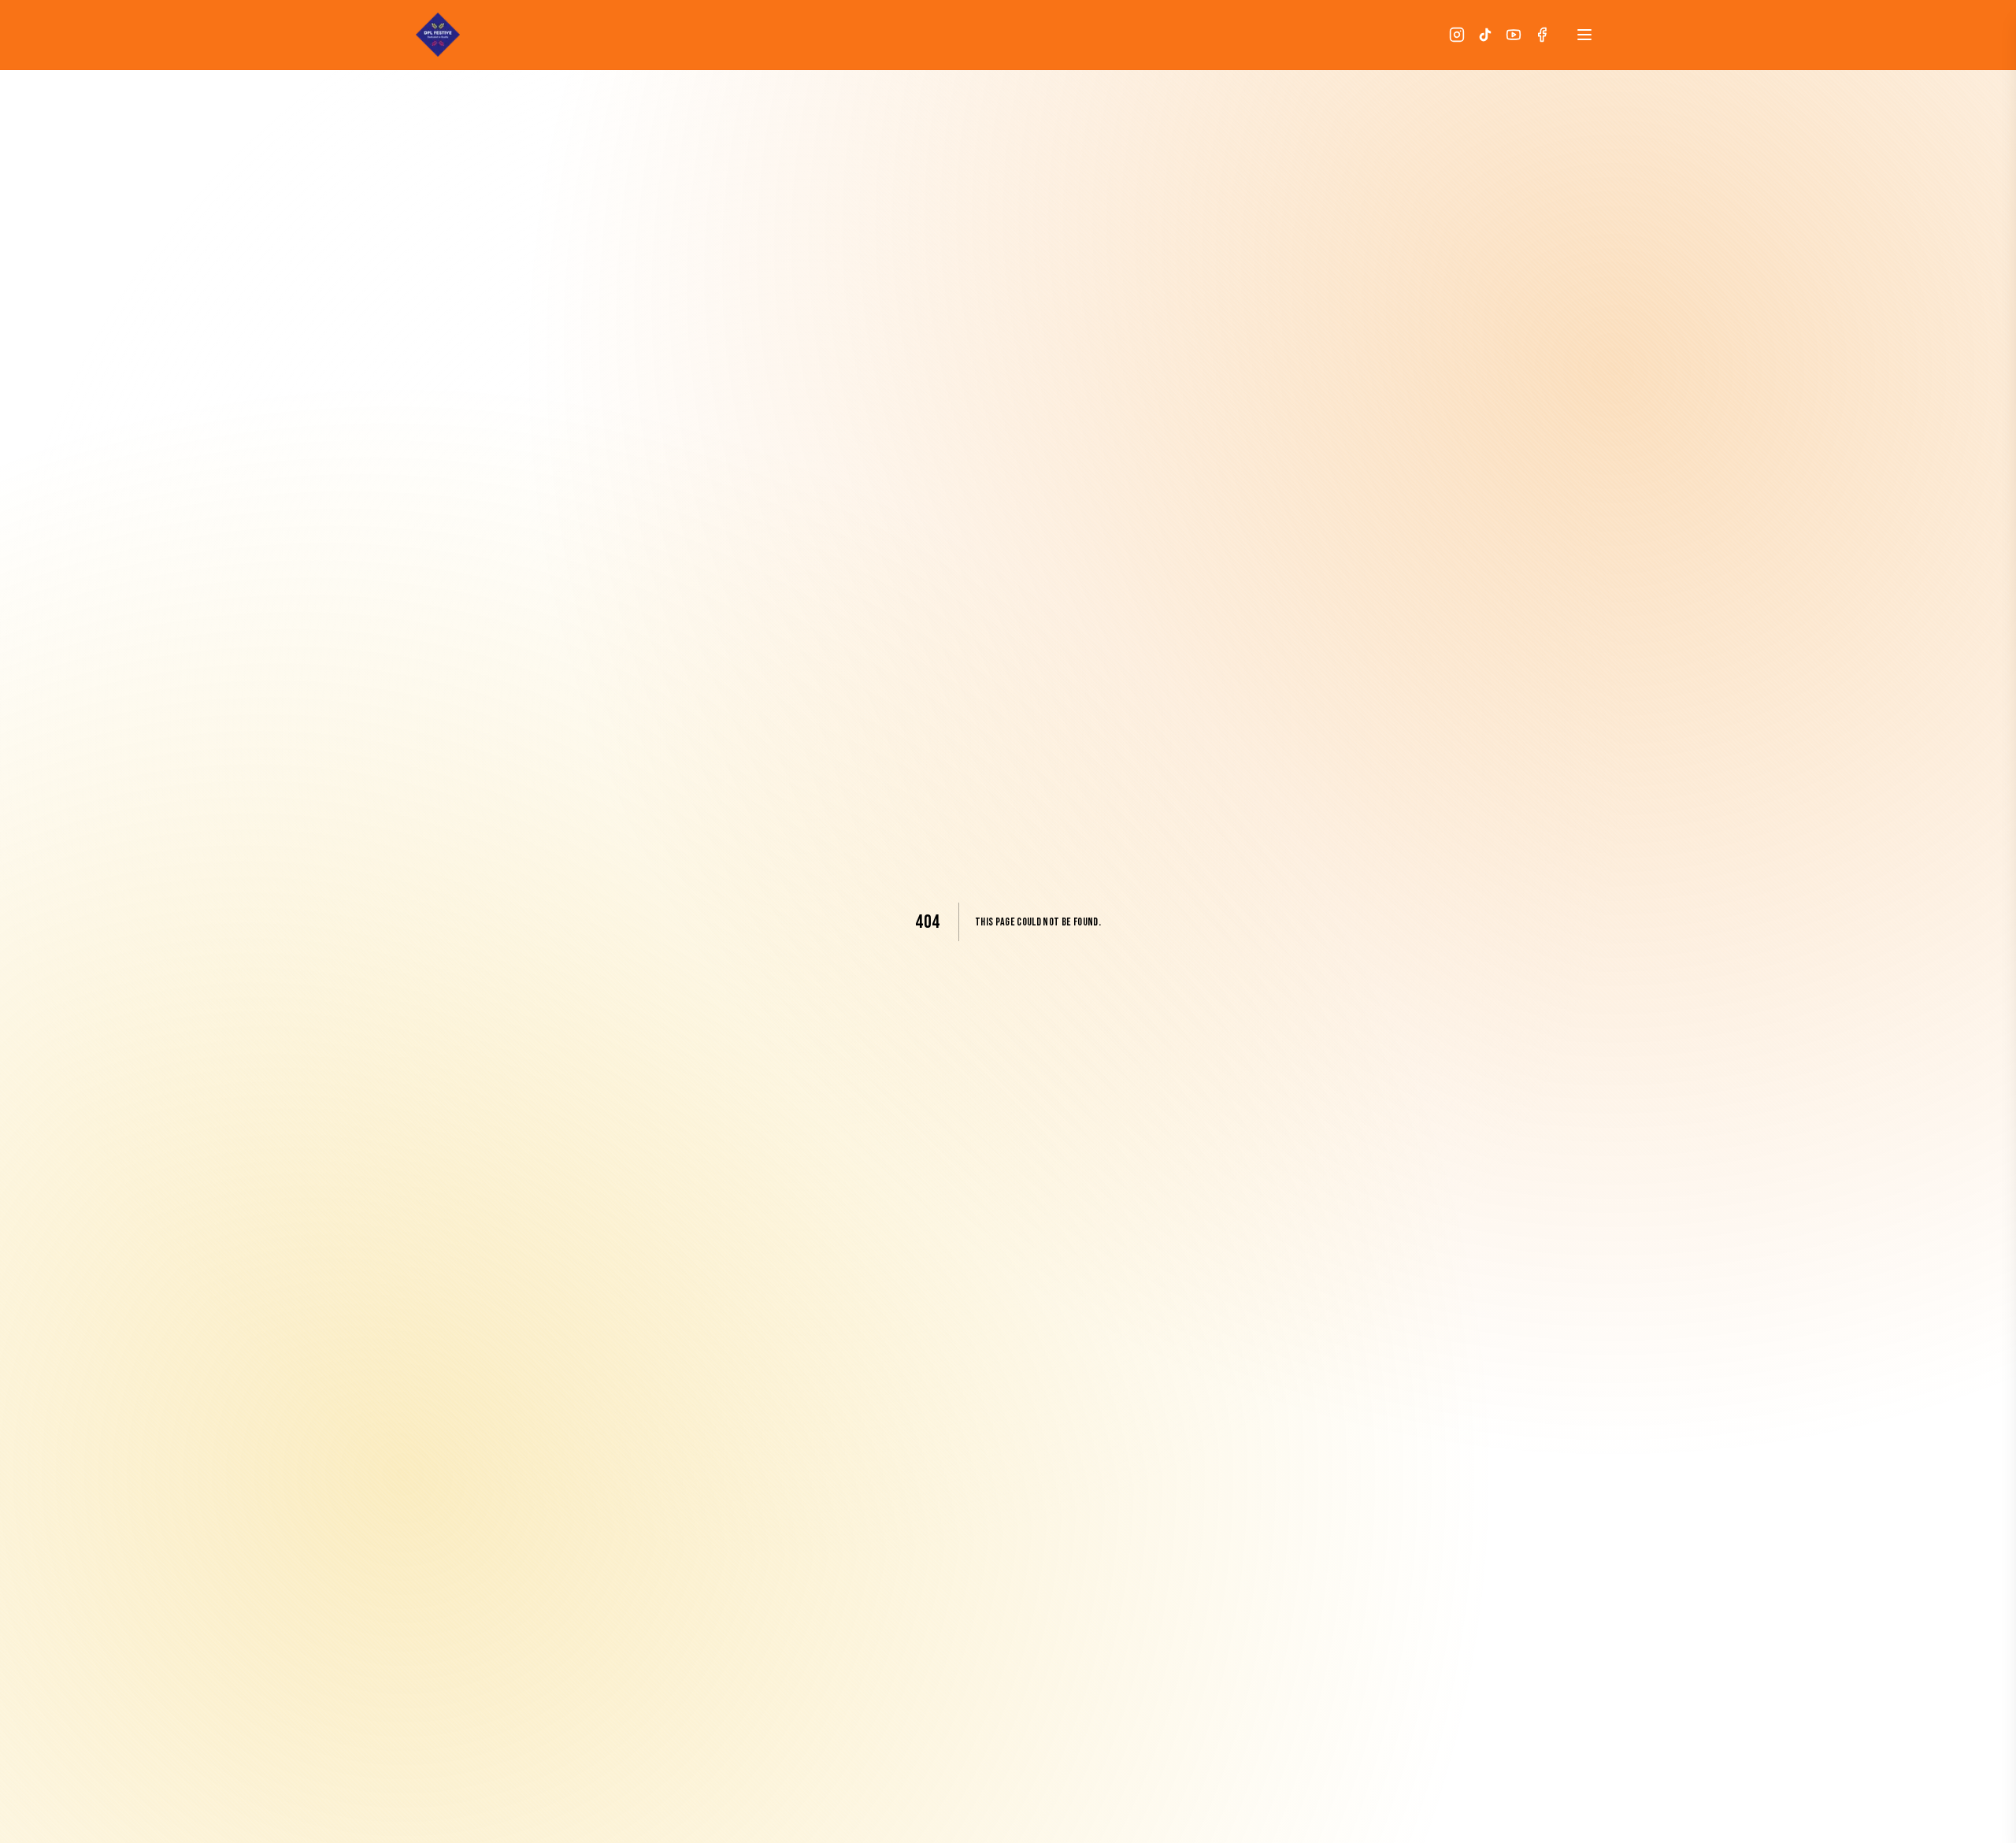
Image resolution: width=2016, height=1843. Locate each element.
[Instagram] (1457, 35)
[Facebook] (1542, 35)
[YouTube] (1514, 35)
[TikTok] (1485, 35)
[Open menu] (1584, 35)
